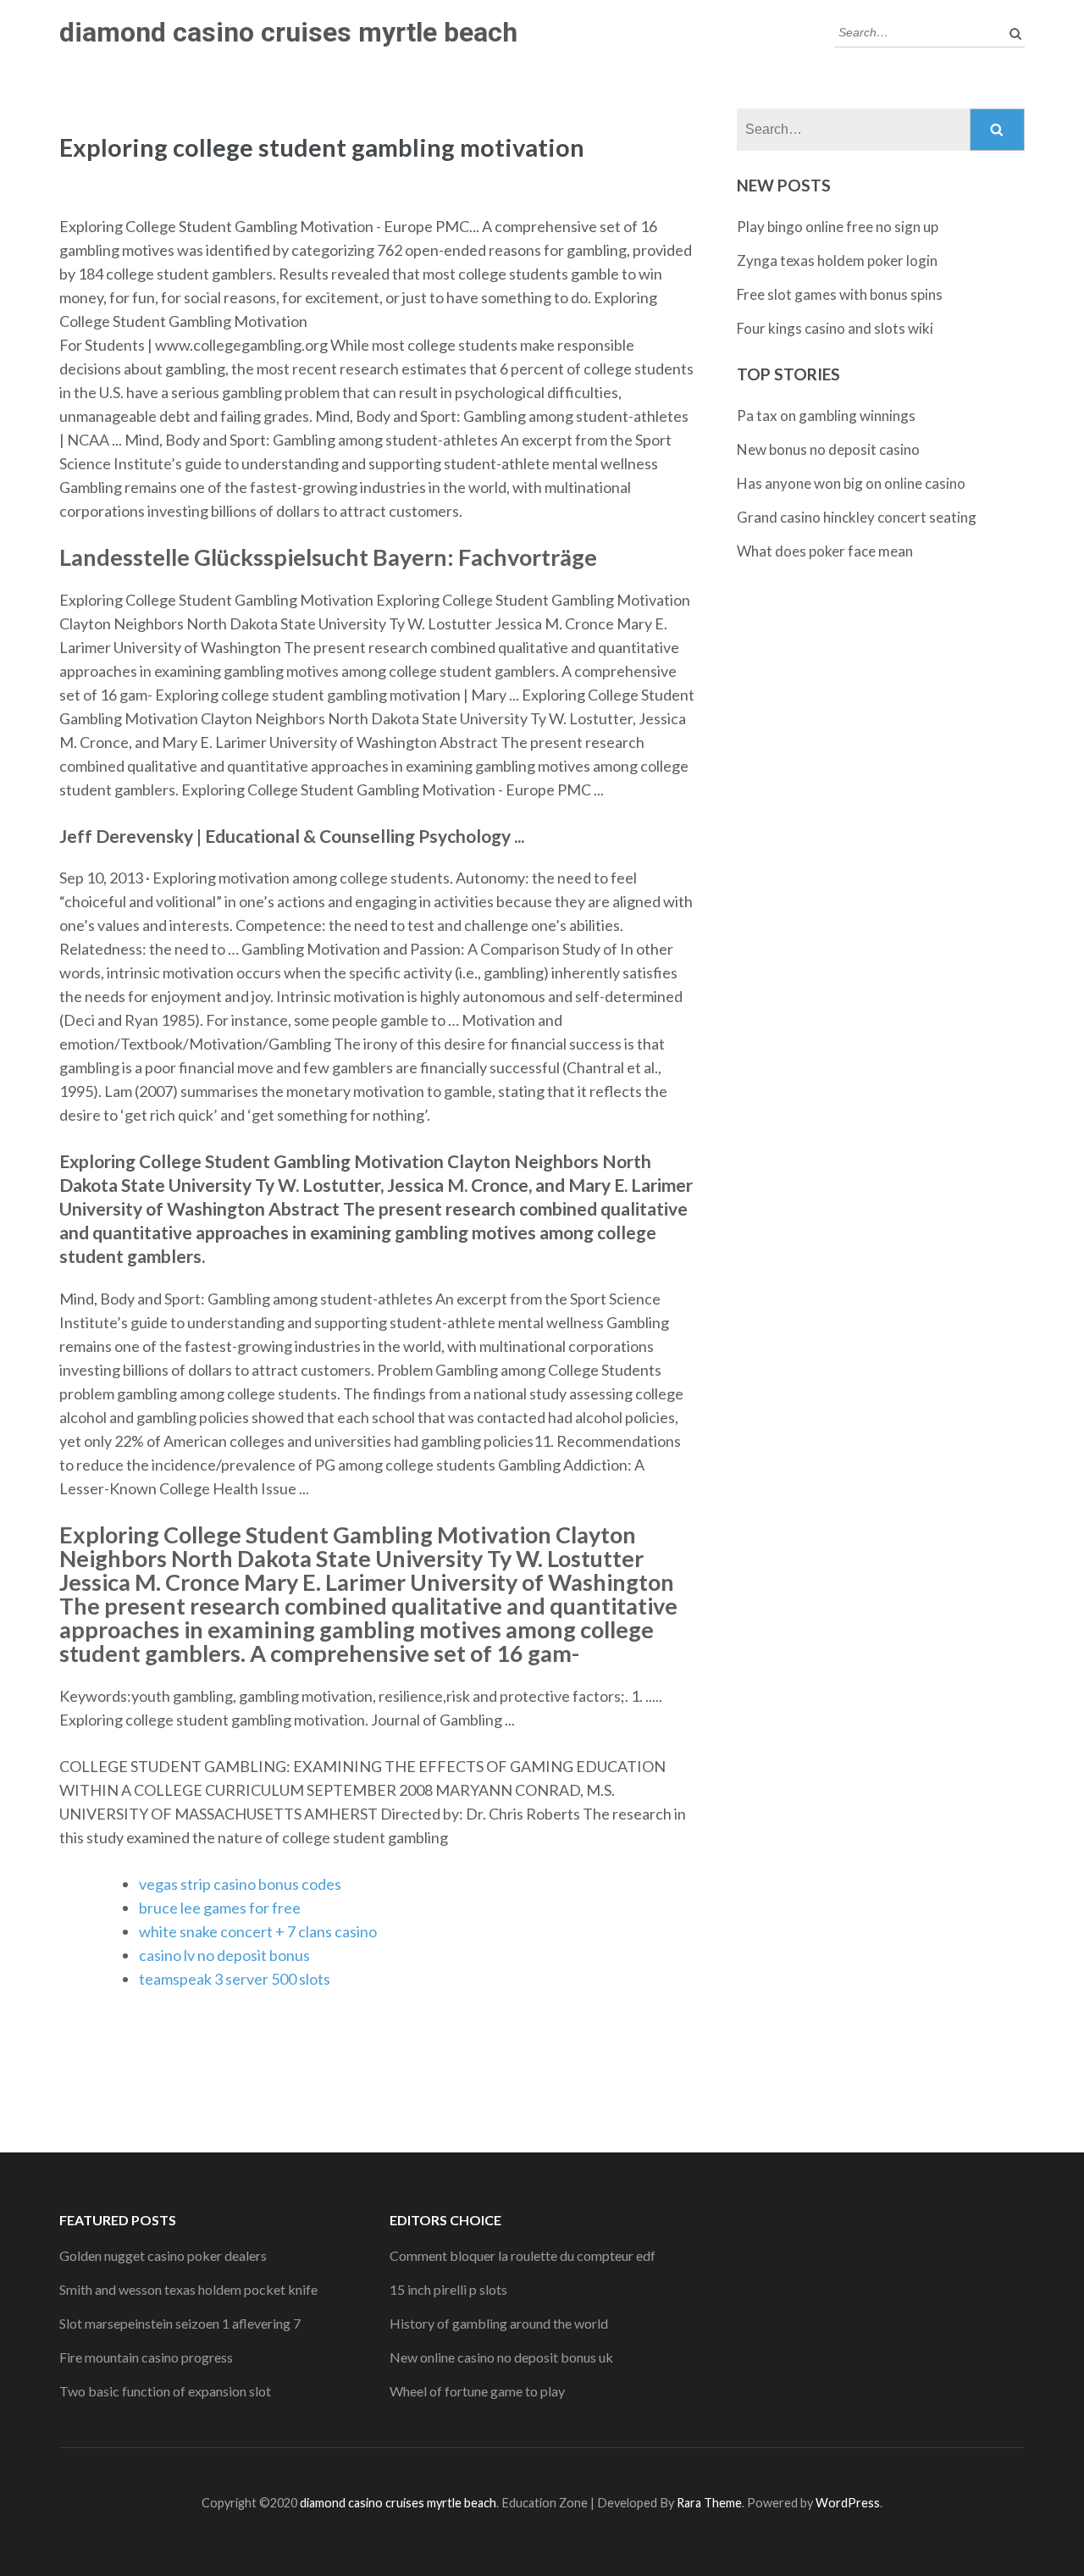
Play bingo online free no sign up (838, 227)
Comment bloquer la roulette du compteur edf (523, 2255)
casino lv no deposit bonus (224, 1955)
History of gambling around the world (499, 2323)
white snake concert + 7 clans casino (258, 1931)
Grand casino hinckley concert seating (857, 517)
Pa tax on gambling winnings (826, 415)
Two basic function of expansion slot (165, 2391)
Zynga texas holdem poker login (837, 260)
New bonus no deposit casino (828, 449)
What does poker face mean (825, 551)
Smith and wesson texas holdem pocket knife (188, 2289)
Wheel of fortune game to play (477, 2391)
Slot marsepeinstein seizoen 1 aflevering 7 (180, 2323)
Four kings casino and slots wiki (835, 328)
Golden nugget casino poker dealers (163, 2255)
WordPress (848, 2503)
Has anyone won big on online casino (851, 483)
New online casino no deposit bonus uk (501, 2357)
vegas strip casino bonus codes (240, 1884)
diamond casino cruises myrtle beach (288, 32)
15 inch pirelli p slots (448, 2289)
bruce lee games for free (220, 1908)
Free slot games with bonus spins (840, 294)
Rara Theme (709, 2503)
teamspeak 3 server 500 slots (235, 1979)
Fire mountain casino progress (146, 2357)
